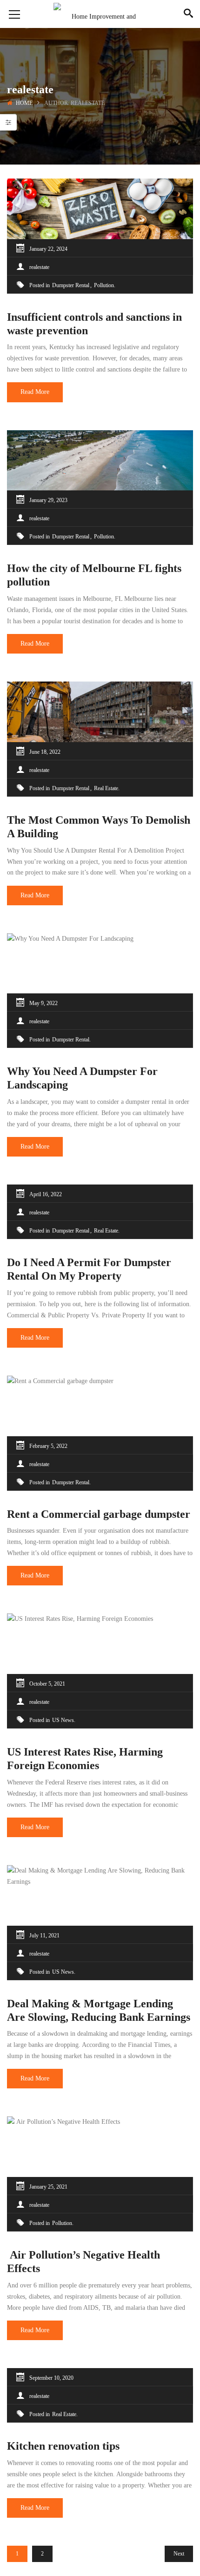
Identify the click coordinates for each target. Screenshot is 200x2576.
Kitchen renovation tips (63, 2446)
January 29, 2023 (48, 500)
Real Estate (106, 788)
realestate (39, 267)
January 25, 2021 (48, 2187)
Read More (35, 392)
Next (179, 2554)
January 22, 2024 (48, 249)
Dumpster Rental (71, 285)
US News (63, 1720)
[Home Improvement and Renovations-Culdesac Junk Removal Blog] (100, 14)
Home (24, 103)
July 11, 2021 (44, 1935)
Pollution (104, 285)
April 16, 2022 (46, 1194)
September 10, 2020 (51, 2378)
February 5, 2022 (48, 1446)
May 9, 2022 (43, 1003)
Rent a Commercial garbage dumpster (99, 1514)
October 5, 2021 (47, 1684)
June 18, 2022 (45, 752)
